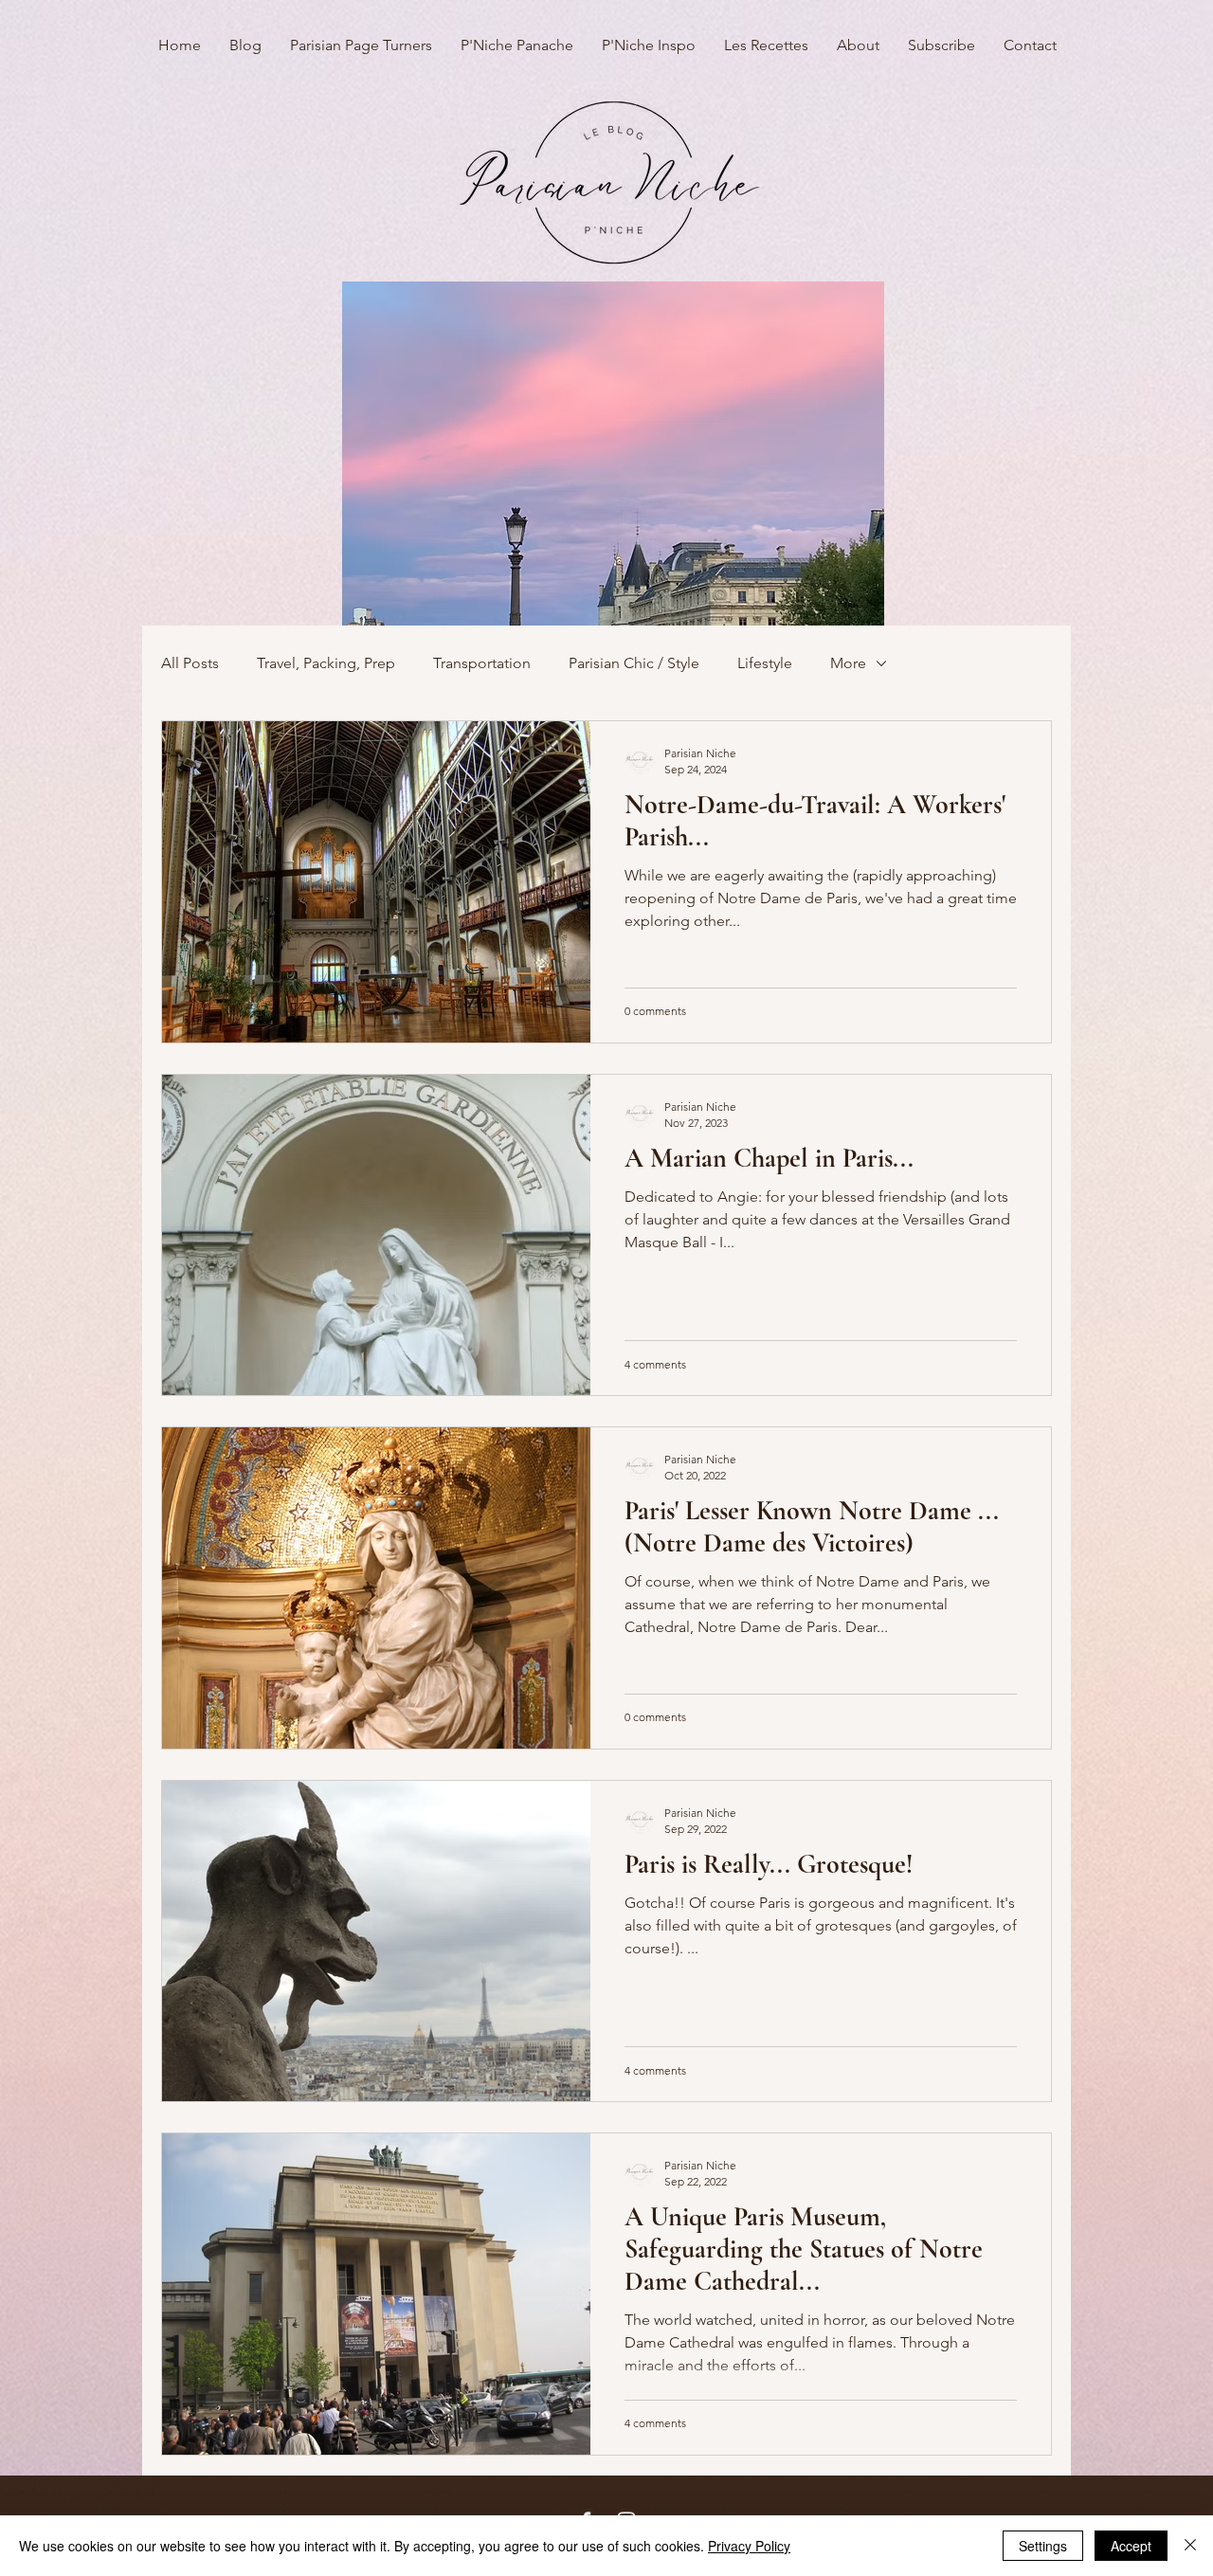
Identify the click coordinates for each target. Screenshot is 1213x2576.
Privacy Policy (749, 2546)
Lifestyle (765, 663)
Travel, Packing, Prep (326, 663)
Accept (1131, 2546)
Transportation (482, 663)
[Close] (1190, 2546)
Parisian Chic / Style (634, 663)
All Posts (190, 663)
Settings (1043, 2546)
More (848, 663)
